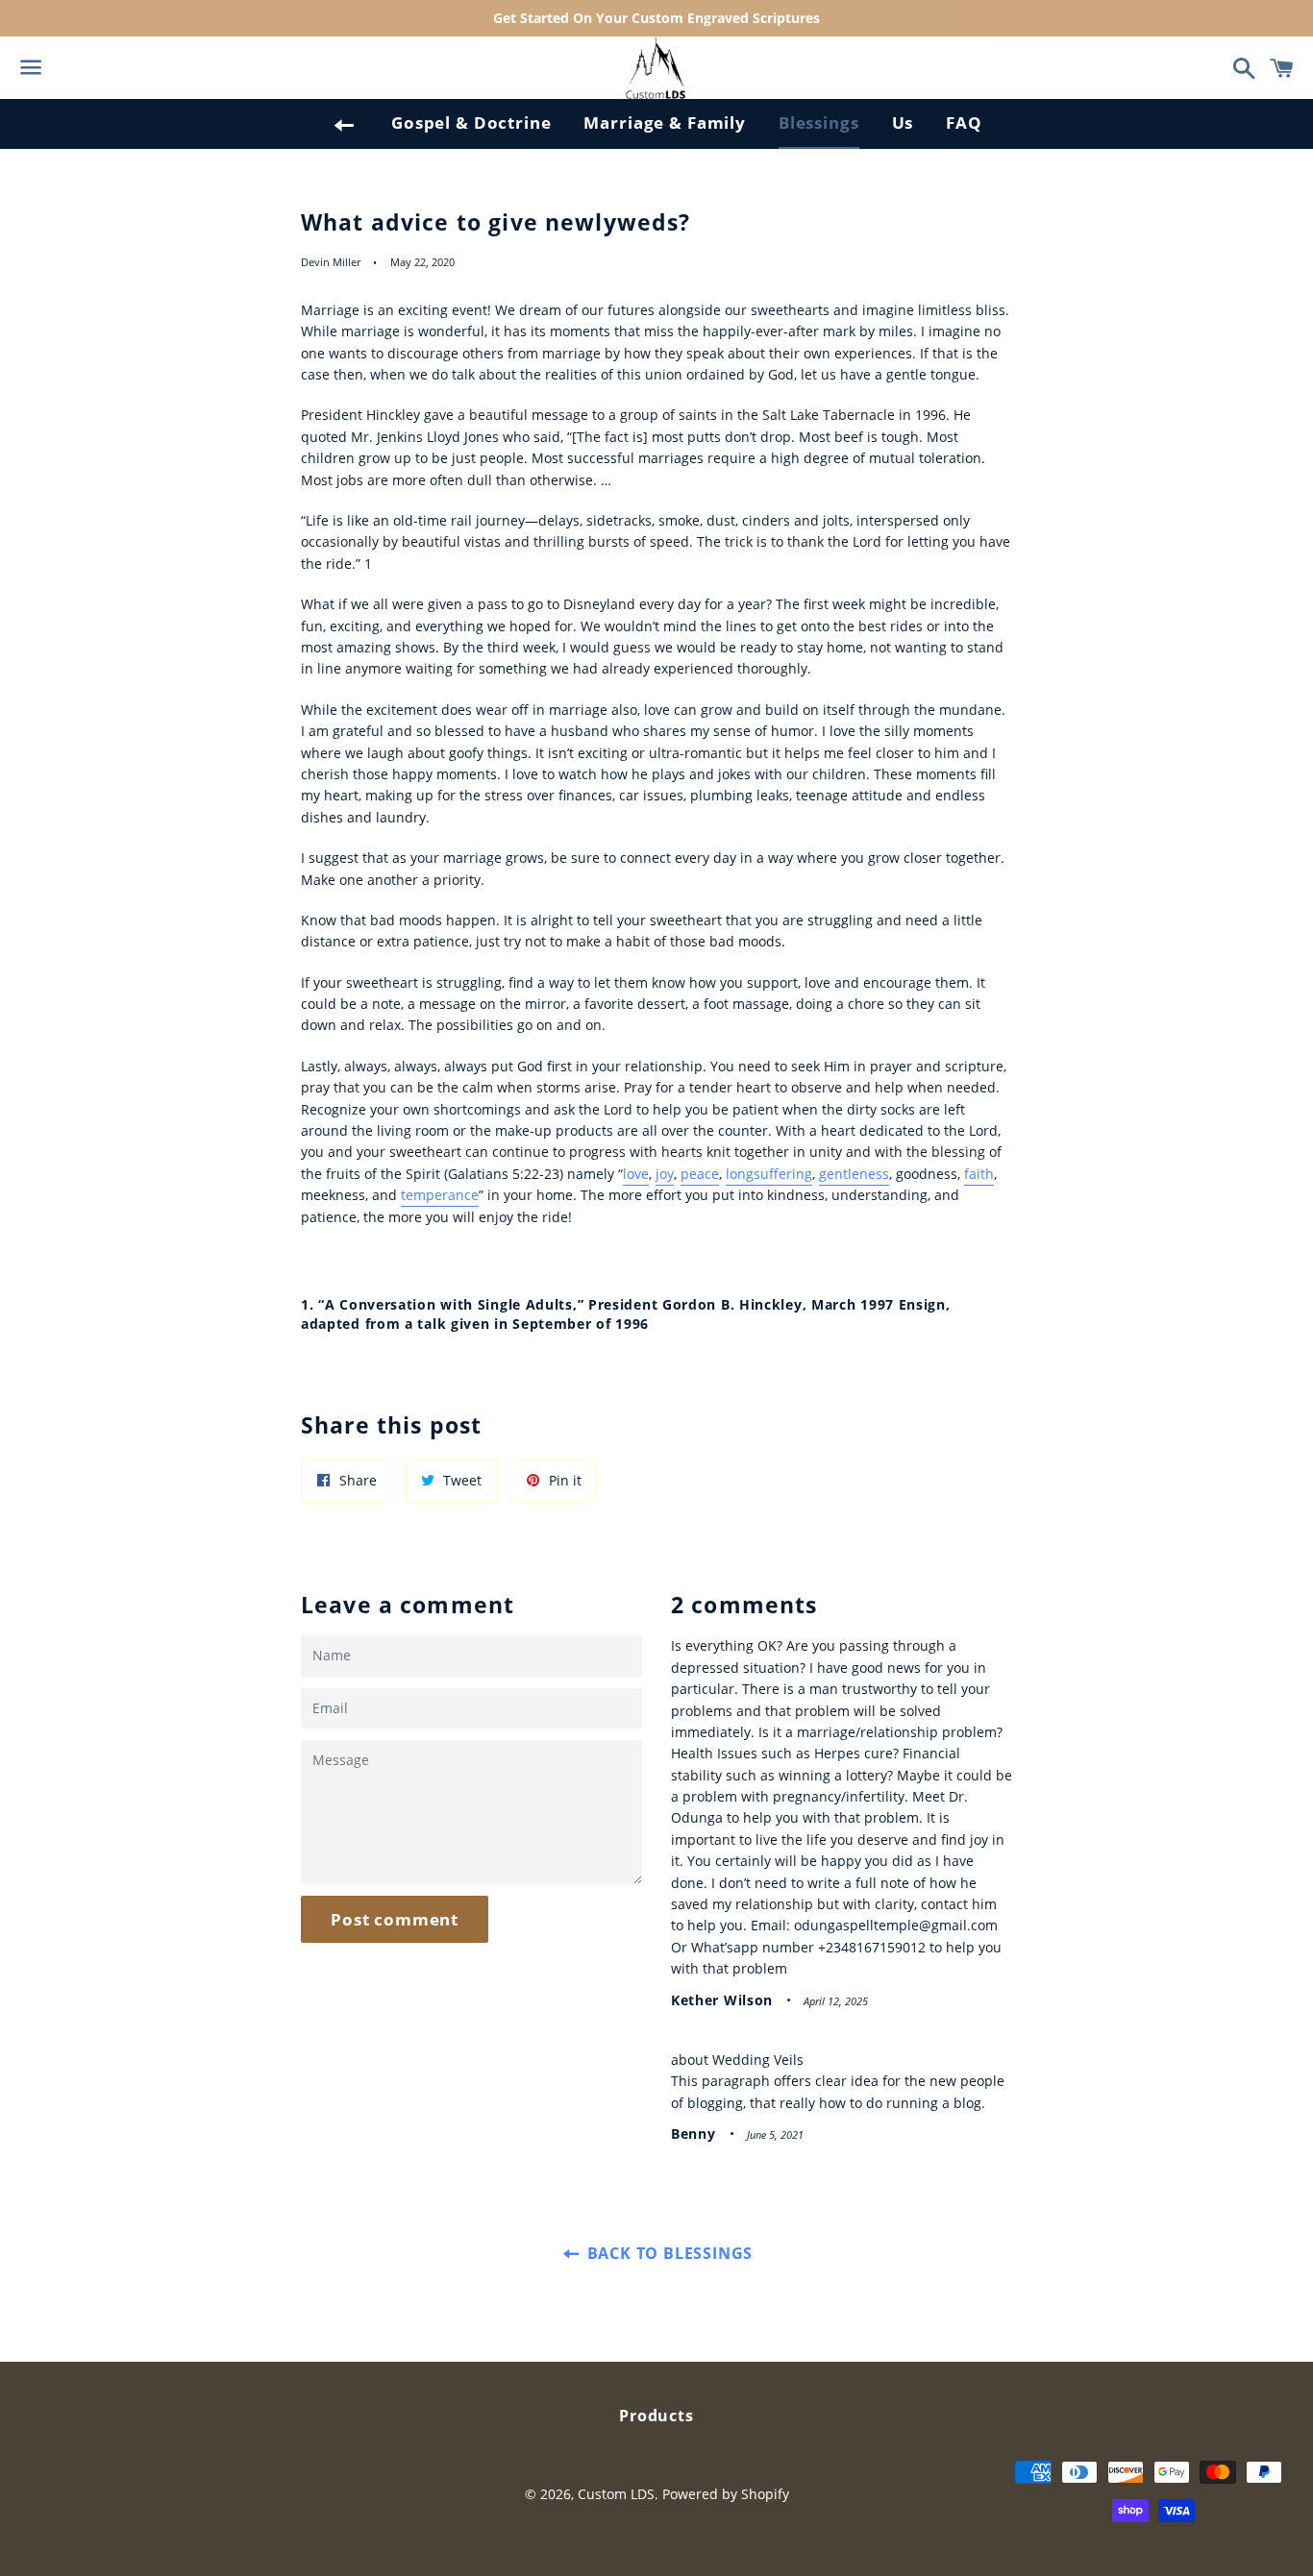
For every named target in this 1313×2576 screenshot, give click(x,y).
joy (665, 1174)
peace (700, 1174)
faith (979, 1174)
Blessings (819, 123)
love (636, 1174)
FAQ (964, 123)
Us (903, 123)
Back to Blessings (668, 2253)
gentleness (854, 1174)
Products (656, 2416)
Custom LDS (616, 2494)
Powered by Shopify (726, 2494)
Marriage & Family (664, 123)
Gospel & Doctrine (471, 123)
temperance (440, 1195)
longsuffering (769, 1174)
